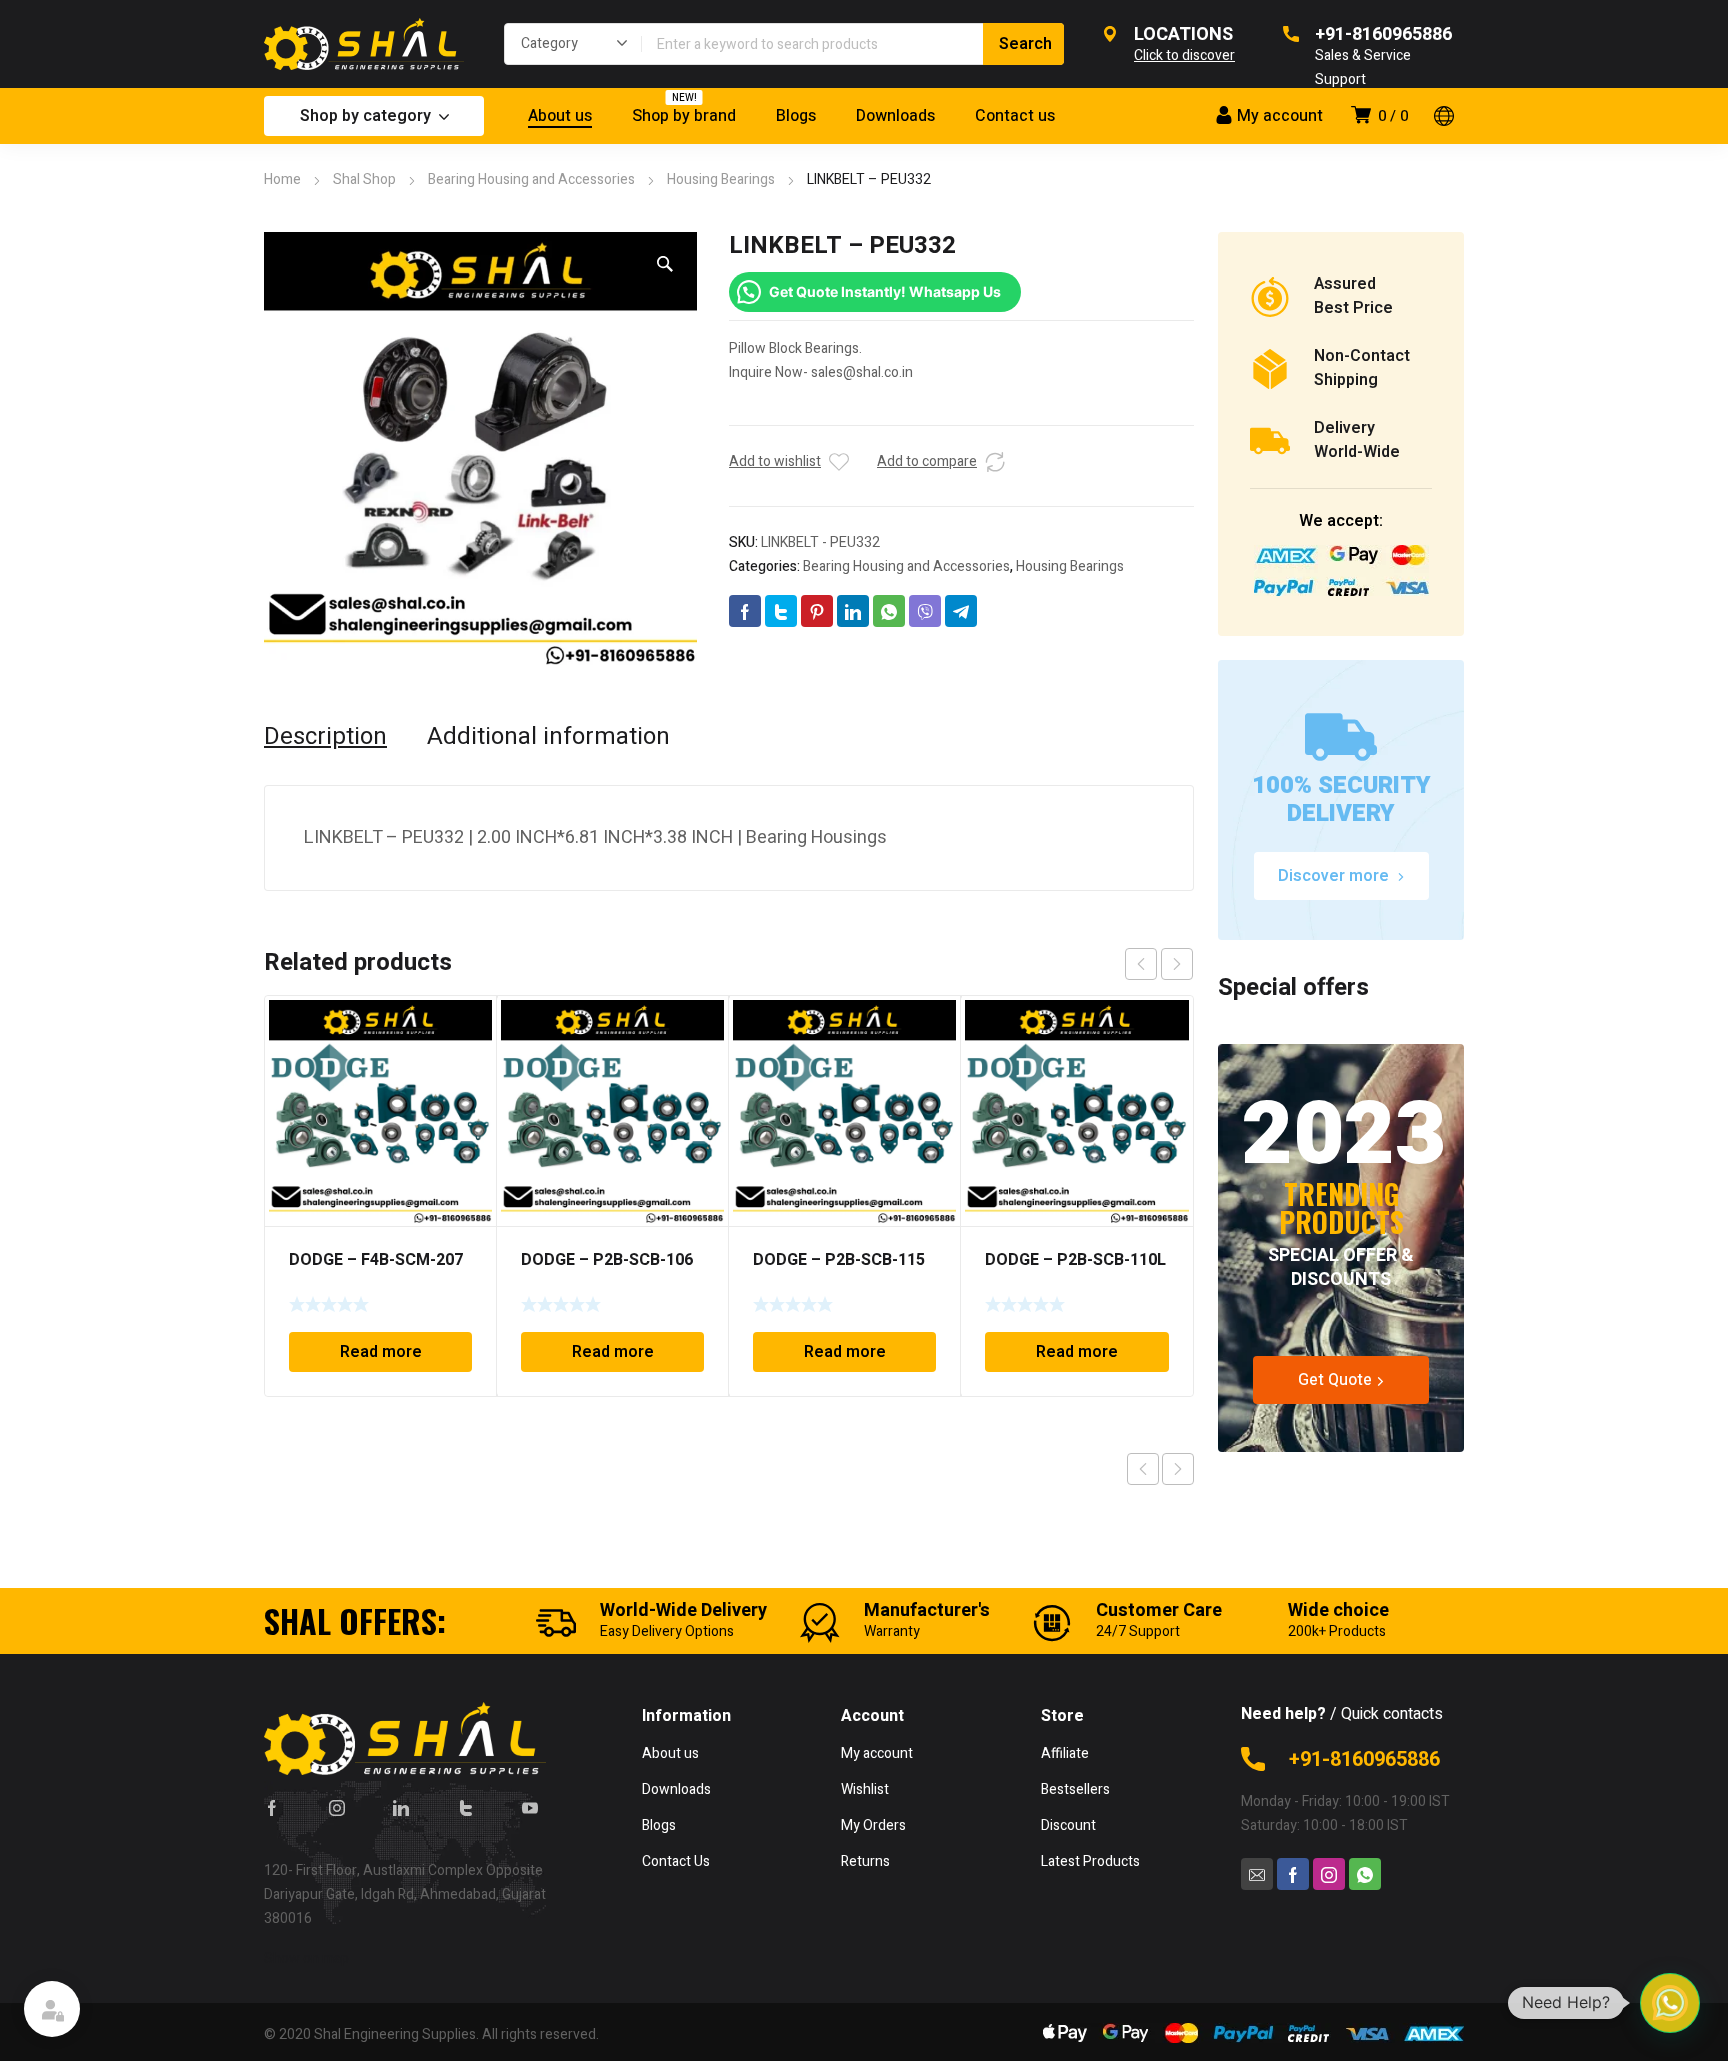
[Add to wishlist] (839, 462)
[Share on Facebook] (745, 611)
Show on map (306, 1958)
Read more (381, 1352)
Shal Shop (364, 179)
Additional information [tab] (548, 737)
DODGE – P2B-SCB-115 (839, 1260)
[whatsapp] (1365, 1874)
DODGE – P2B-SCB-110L (1075, 1260)
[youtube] (530, 1807)
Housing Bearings (721, 179)
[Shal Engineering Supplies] (364, 44)
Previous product (1143, 1469)
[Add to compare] (995, 462)
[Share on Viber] (925, 611)
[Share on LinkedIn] (853, 611)
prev (1141, 964)
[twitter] (466, 1807)
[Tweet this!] (781, 611)
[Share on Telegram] (961, 611)
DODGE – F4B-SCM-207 (376, 1260)
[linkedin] (401, 1807)
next (1177, 964)
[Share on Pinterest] (817, 611)
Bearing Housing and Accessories (531, 179)
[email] (1257, 1874)
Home (282, 179)
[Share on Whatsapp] (889, 611)
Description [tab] (325, 737)
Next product (1178, 1469)
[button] (665, 264)
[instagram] (337, 1807)
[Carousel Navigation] (1159, 964)
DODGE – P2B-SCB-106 (607, 1260)
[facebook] (272, 1807)
